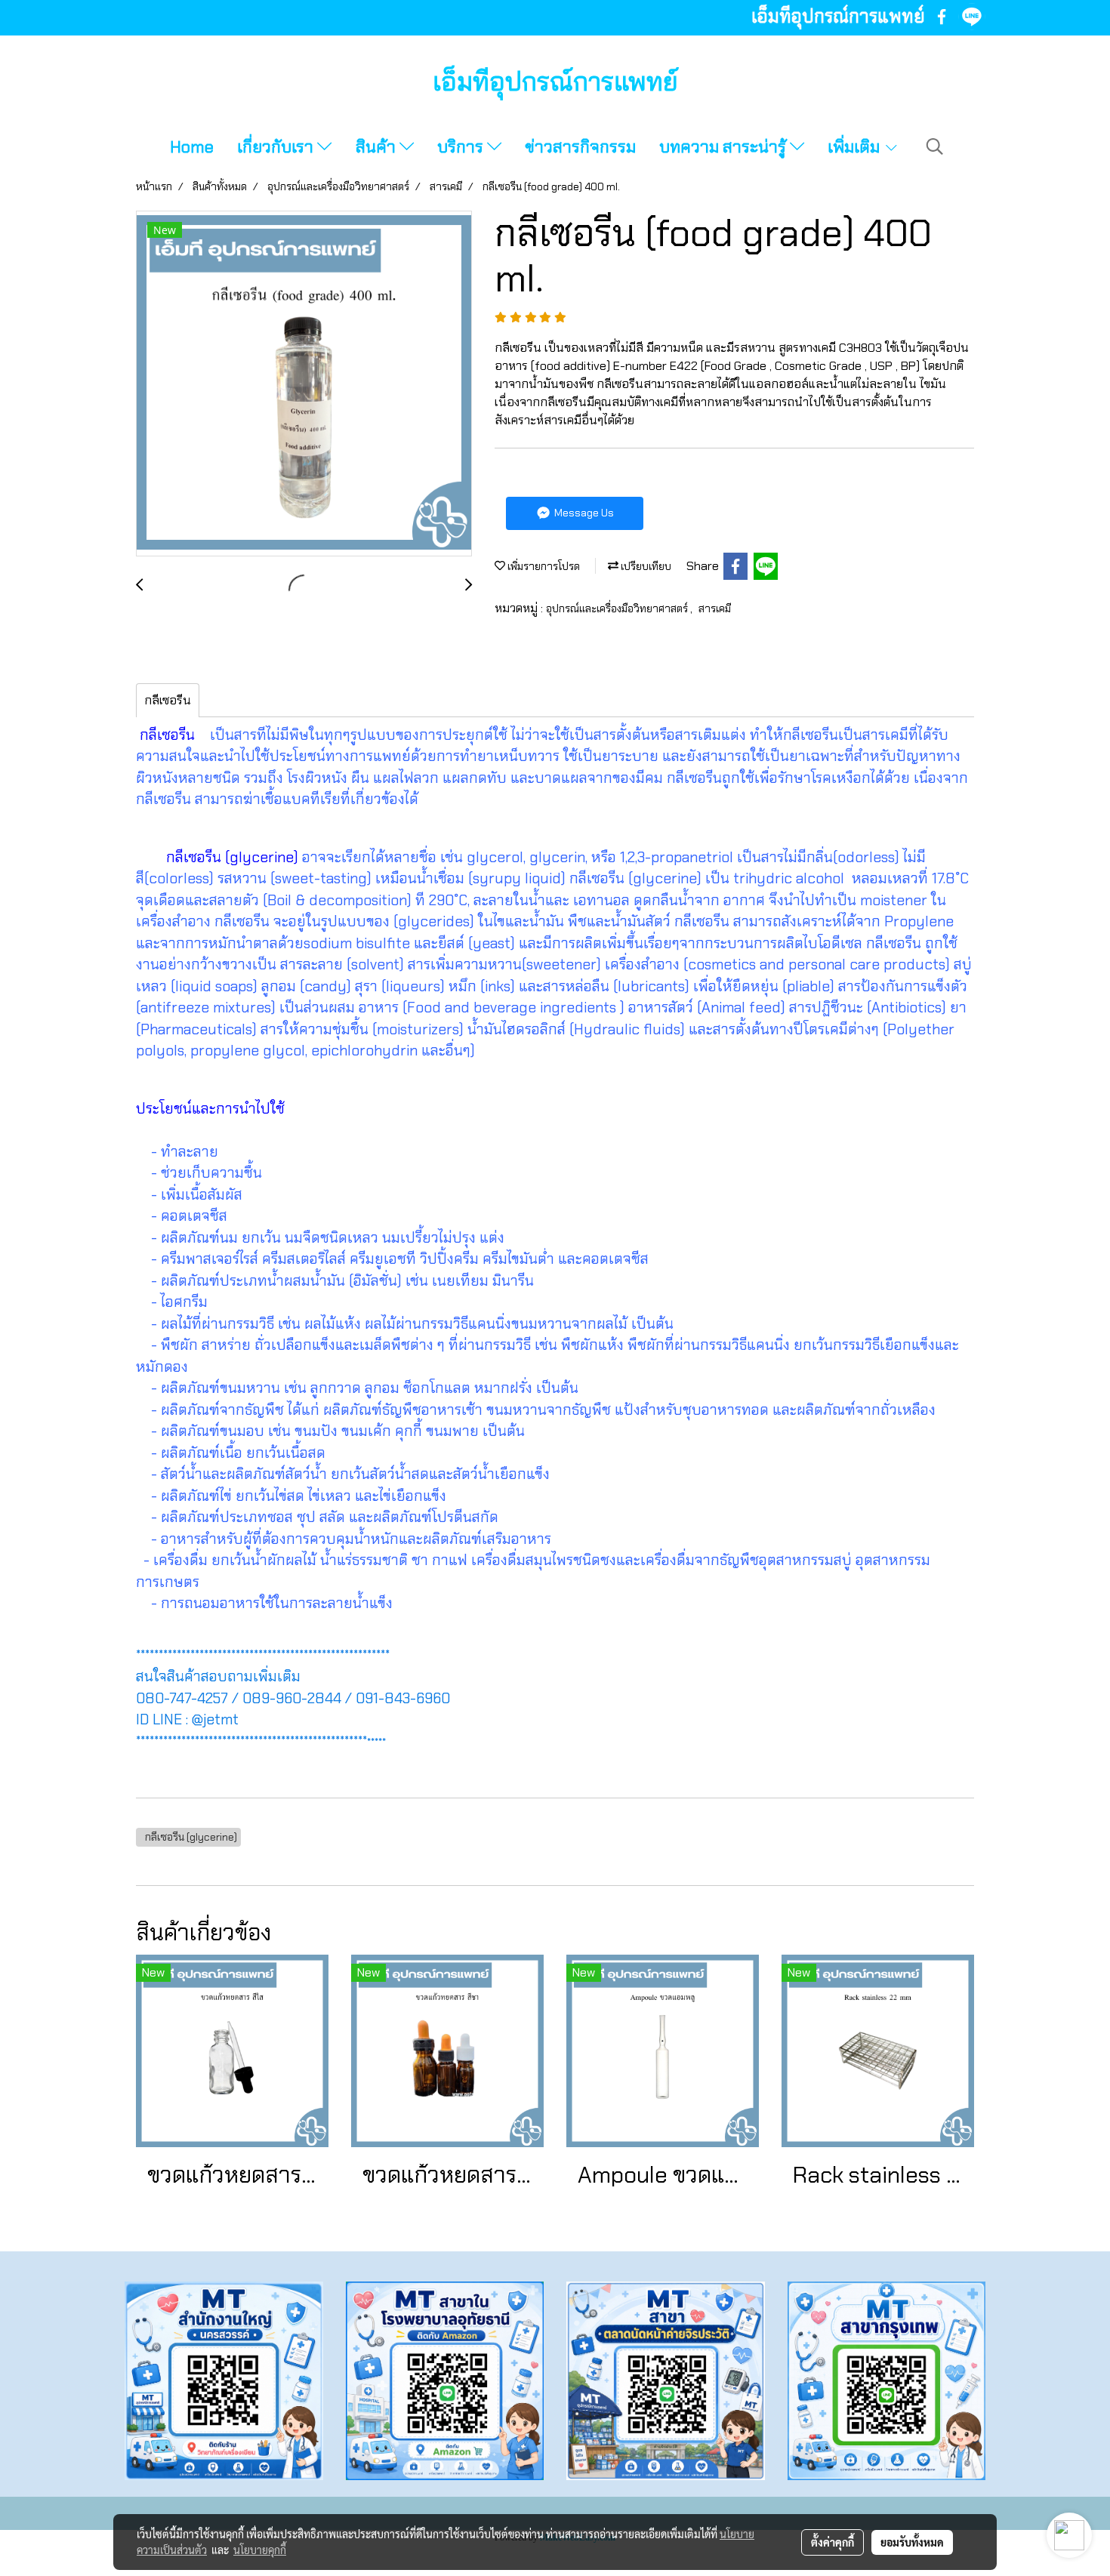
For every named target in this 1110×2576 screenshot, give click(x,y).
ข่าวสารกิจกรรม (580, 147)
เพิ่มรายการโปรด (543, 566)
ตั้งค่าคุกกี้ (832, 2542)
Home (192, 147)
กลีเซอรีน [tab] (168, 700)
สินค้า (378, 147)
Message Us (583, 513)
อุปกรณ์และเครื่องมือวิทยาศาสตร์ (618, 609)
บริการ (462, 147)
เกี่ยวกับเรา (277, 147)
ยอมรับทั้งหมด (912, 2542)
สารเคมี (715, 609)
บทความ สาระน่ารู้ (725, 147)
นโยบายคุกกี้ (260, 2550)
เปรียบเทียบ (645, 566)
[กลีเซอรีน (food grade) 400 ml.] (304, 384)
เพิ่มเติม (856, 147)
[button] (935, 146)
